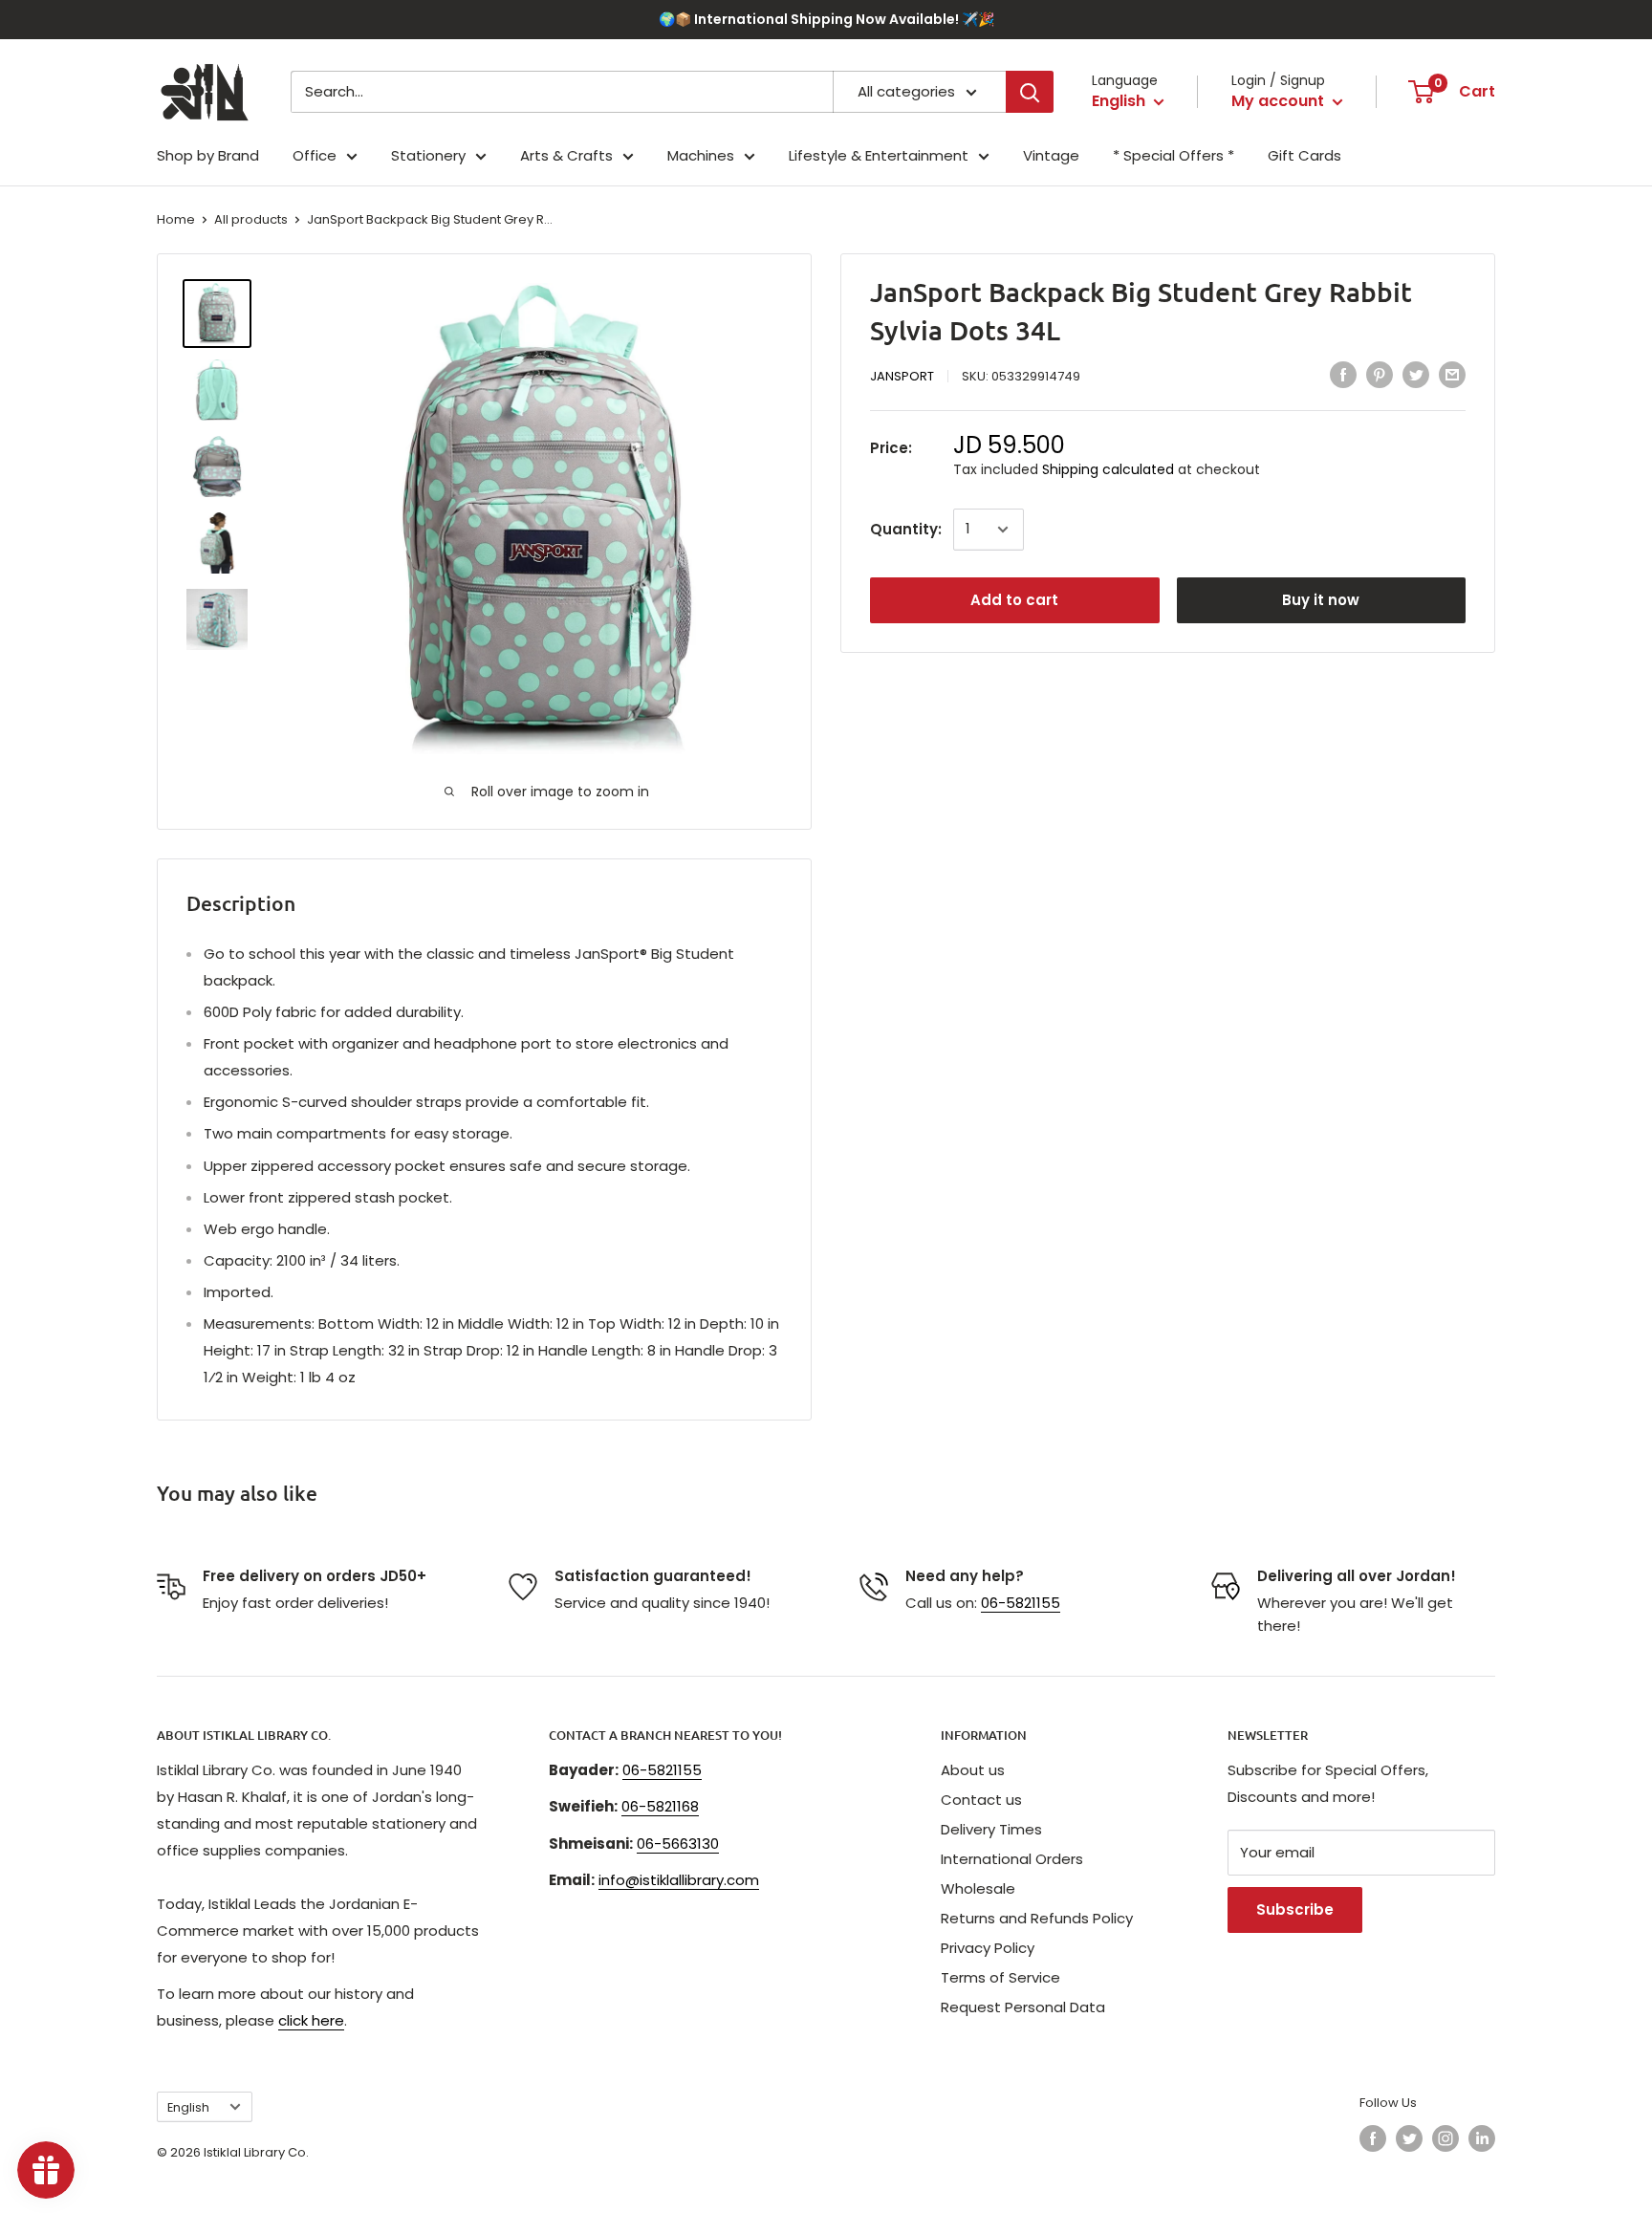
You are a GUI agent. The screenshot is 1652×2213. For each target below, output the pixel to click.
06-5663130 (678, 1844)
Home (176, 219)
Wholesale (978, 1888)
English (188, 2107)
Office (315, 155)
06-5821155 (1021, 1603)
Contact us (981, 1800)
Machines (701, 155)
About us (973, 1770)
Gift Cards (1304, 155)
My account (1280, 102)
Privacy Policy (988, 1948)
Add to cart (1014, 600)
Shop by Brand (208, 155)
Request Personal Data (1023, 2007)
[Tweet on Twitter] (1416, 374)
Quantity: (906, 529)
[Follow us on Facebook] (1373, 2138)
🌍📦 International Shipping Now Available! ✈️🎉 (826, 19)
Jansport (902, 376)
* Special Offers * (1174, 155)
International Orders (1012, 1859)
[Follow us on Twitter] (1409, 2138)
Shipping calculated (1108, 468)
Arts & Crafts (566, 155)
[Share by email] (1452, 374)
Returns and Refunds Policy (1037, 1918)
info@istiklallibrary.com (679, 1880)
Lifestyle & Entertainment (879, 155)
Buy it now (1321, 600)
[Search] (1030, 92)
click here (311, 2020)
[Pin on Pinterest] (1380, 374)
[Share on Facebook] (1343, 374)
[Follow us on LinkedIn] (1482, 2138)
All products (251, 219)
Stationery (428, 155)
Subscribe (1295, 1909)
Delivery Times (991, 1829)
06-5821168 (660, 1806)
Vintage (1051, 155)
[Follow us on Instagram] (1445, 2138)
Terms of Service (1000, 1977)
